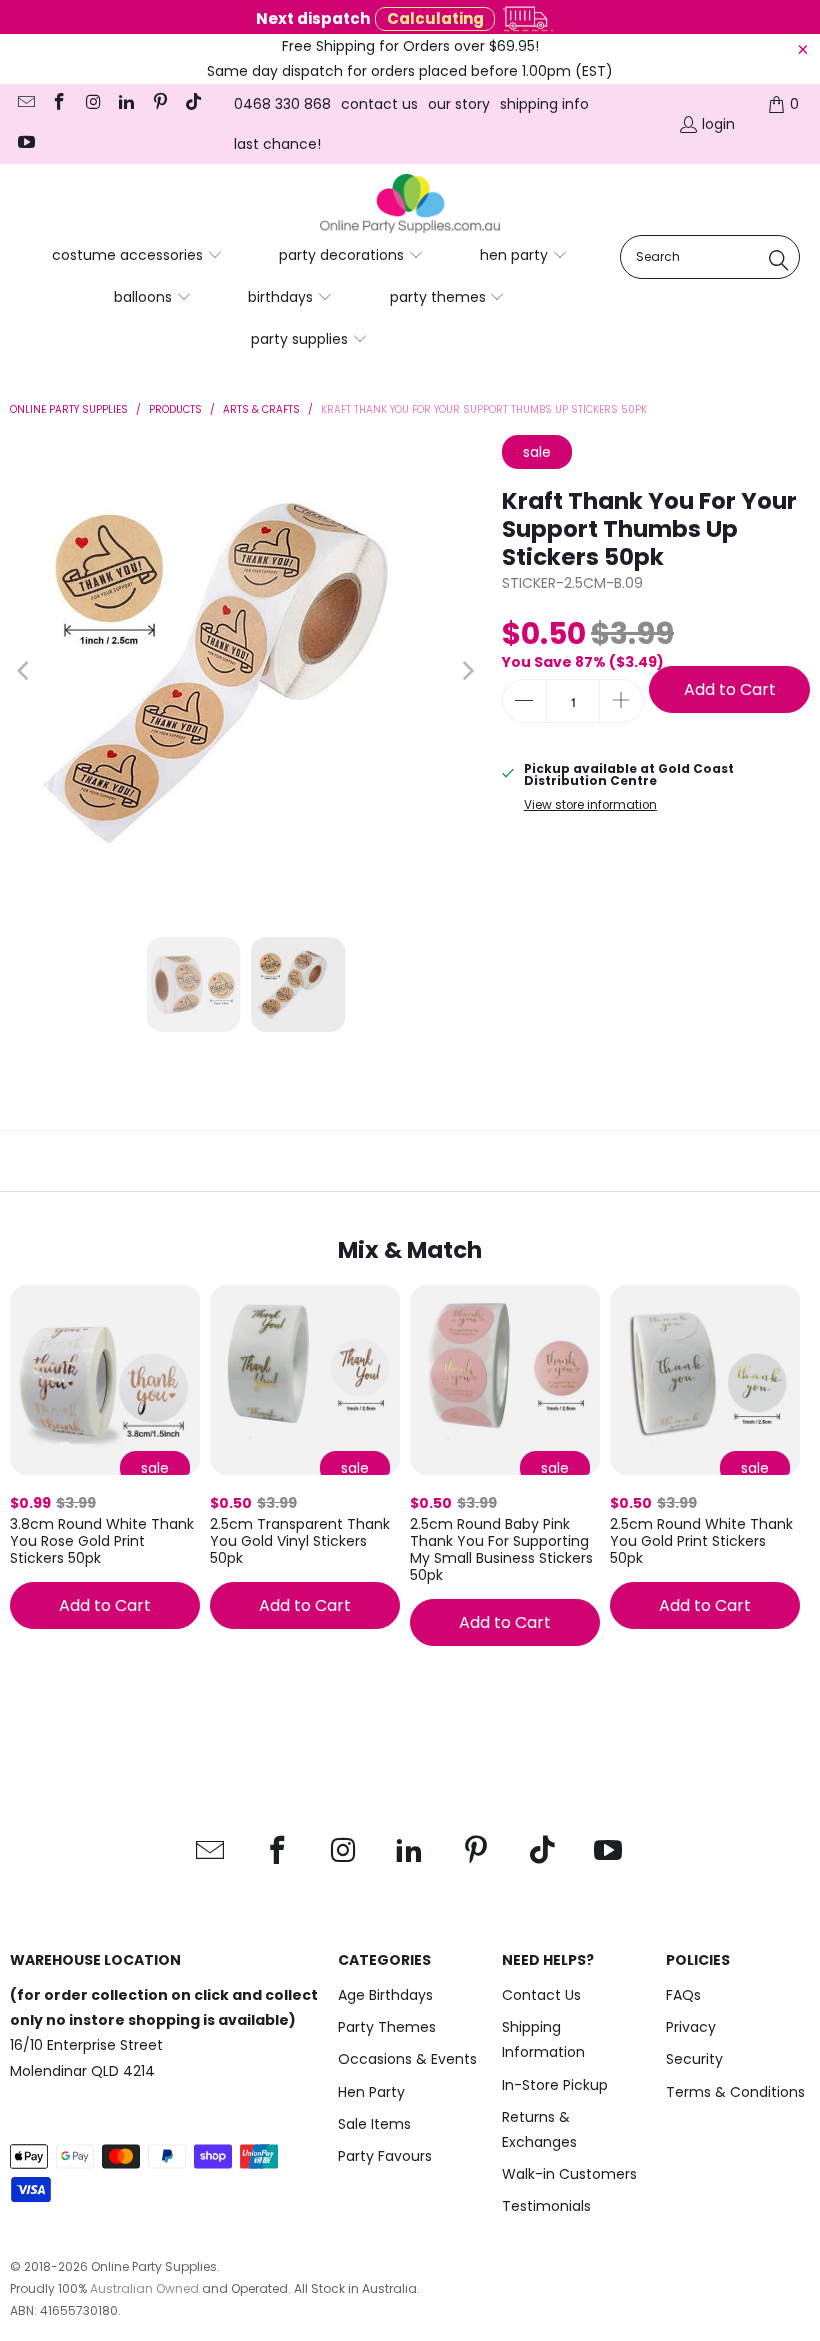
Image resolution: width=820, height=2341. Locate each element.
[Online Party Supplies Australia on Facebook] (59, 104)
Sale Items (374, 2124)
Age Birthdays (385, 1995)
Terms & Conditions (735, 2092)
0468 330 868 (282, 104)
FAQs (683, 1995)
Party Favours (385, 2156)
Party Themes (387, 2027)
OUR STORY (459, 104)
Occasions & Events (407, 2059)
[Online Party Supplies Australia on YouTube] (25, 144)
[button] (137, 256)
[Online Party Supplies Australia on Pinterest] (159, 104)
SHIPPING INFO (544, 104)
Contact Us (541, 1995)
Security (694, 2059)
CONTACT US (379, 104)
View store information (590, 805)
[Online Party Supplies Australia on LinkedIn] (126, 104)
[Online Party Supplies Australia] (410, 204)
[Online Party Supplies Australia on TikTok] (193, 104)
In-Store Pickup (555, 2085)
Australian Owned (144, 2288)
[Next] (467, 671)
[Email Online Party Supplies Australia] (25, 104)
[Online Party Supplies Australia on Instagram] (92, 104)
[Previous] (25, 671)
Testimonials (546, 2206)
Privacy (691, 2027)
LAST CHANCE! (277, 144)
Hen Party (371, 2092)
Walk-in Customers (569, 2174)
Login (718, 124)
